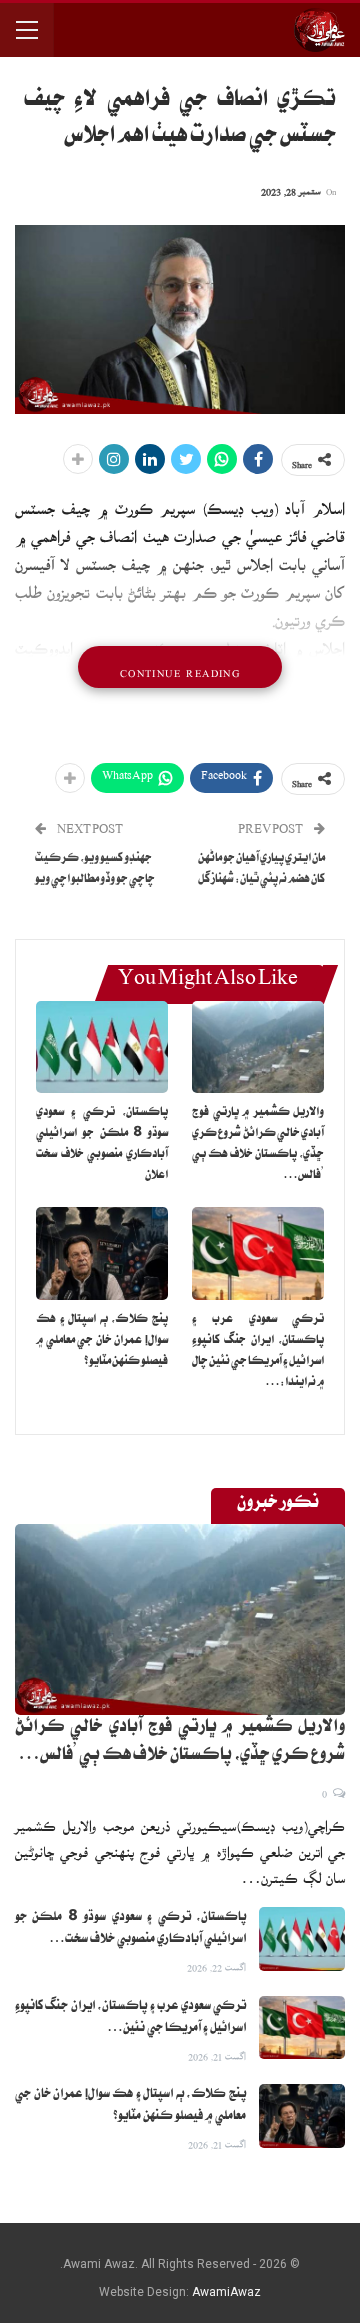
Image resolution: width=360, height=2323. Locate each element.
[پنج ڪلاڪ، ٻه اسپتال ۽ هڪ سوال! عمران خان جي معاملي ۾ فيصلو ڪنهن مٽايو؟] (102, 1253)
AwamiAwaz (226, 2292)
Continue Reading (180, 667)
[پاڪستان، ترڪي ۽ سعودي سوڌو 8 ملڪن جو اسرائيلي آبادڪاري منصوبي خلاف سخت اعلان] (102, 1047)
